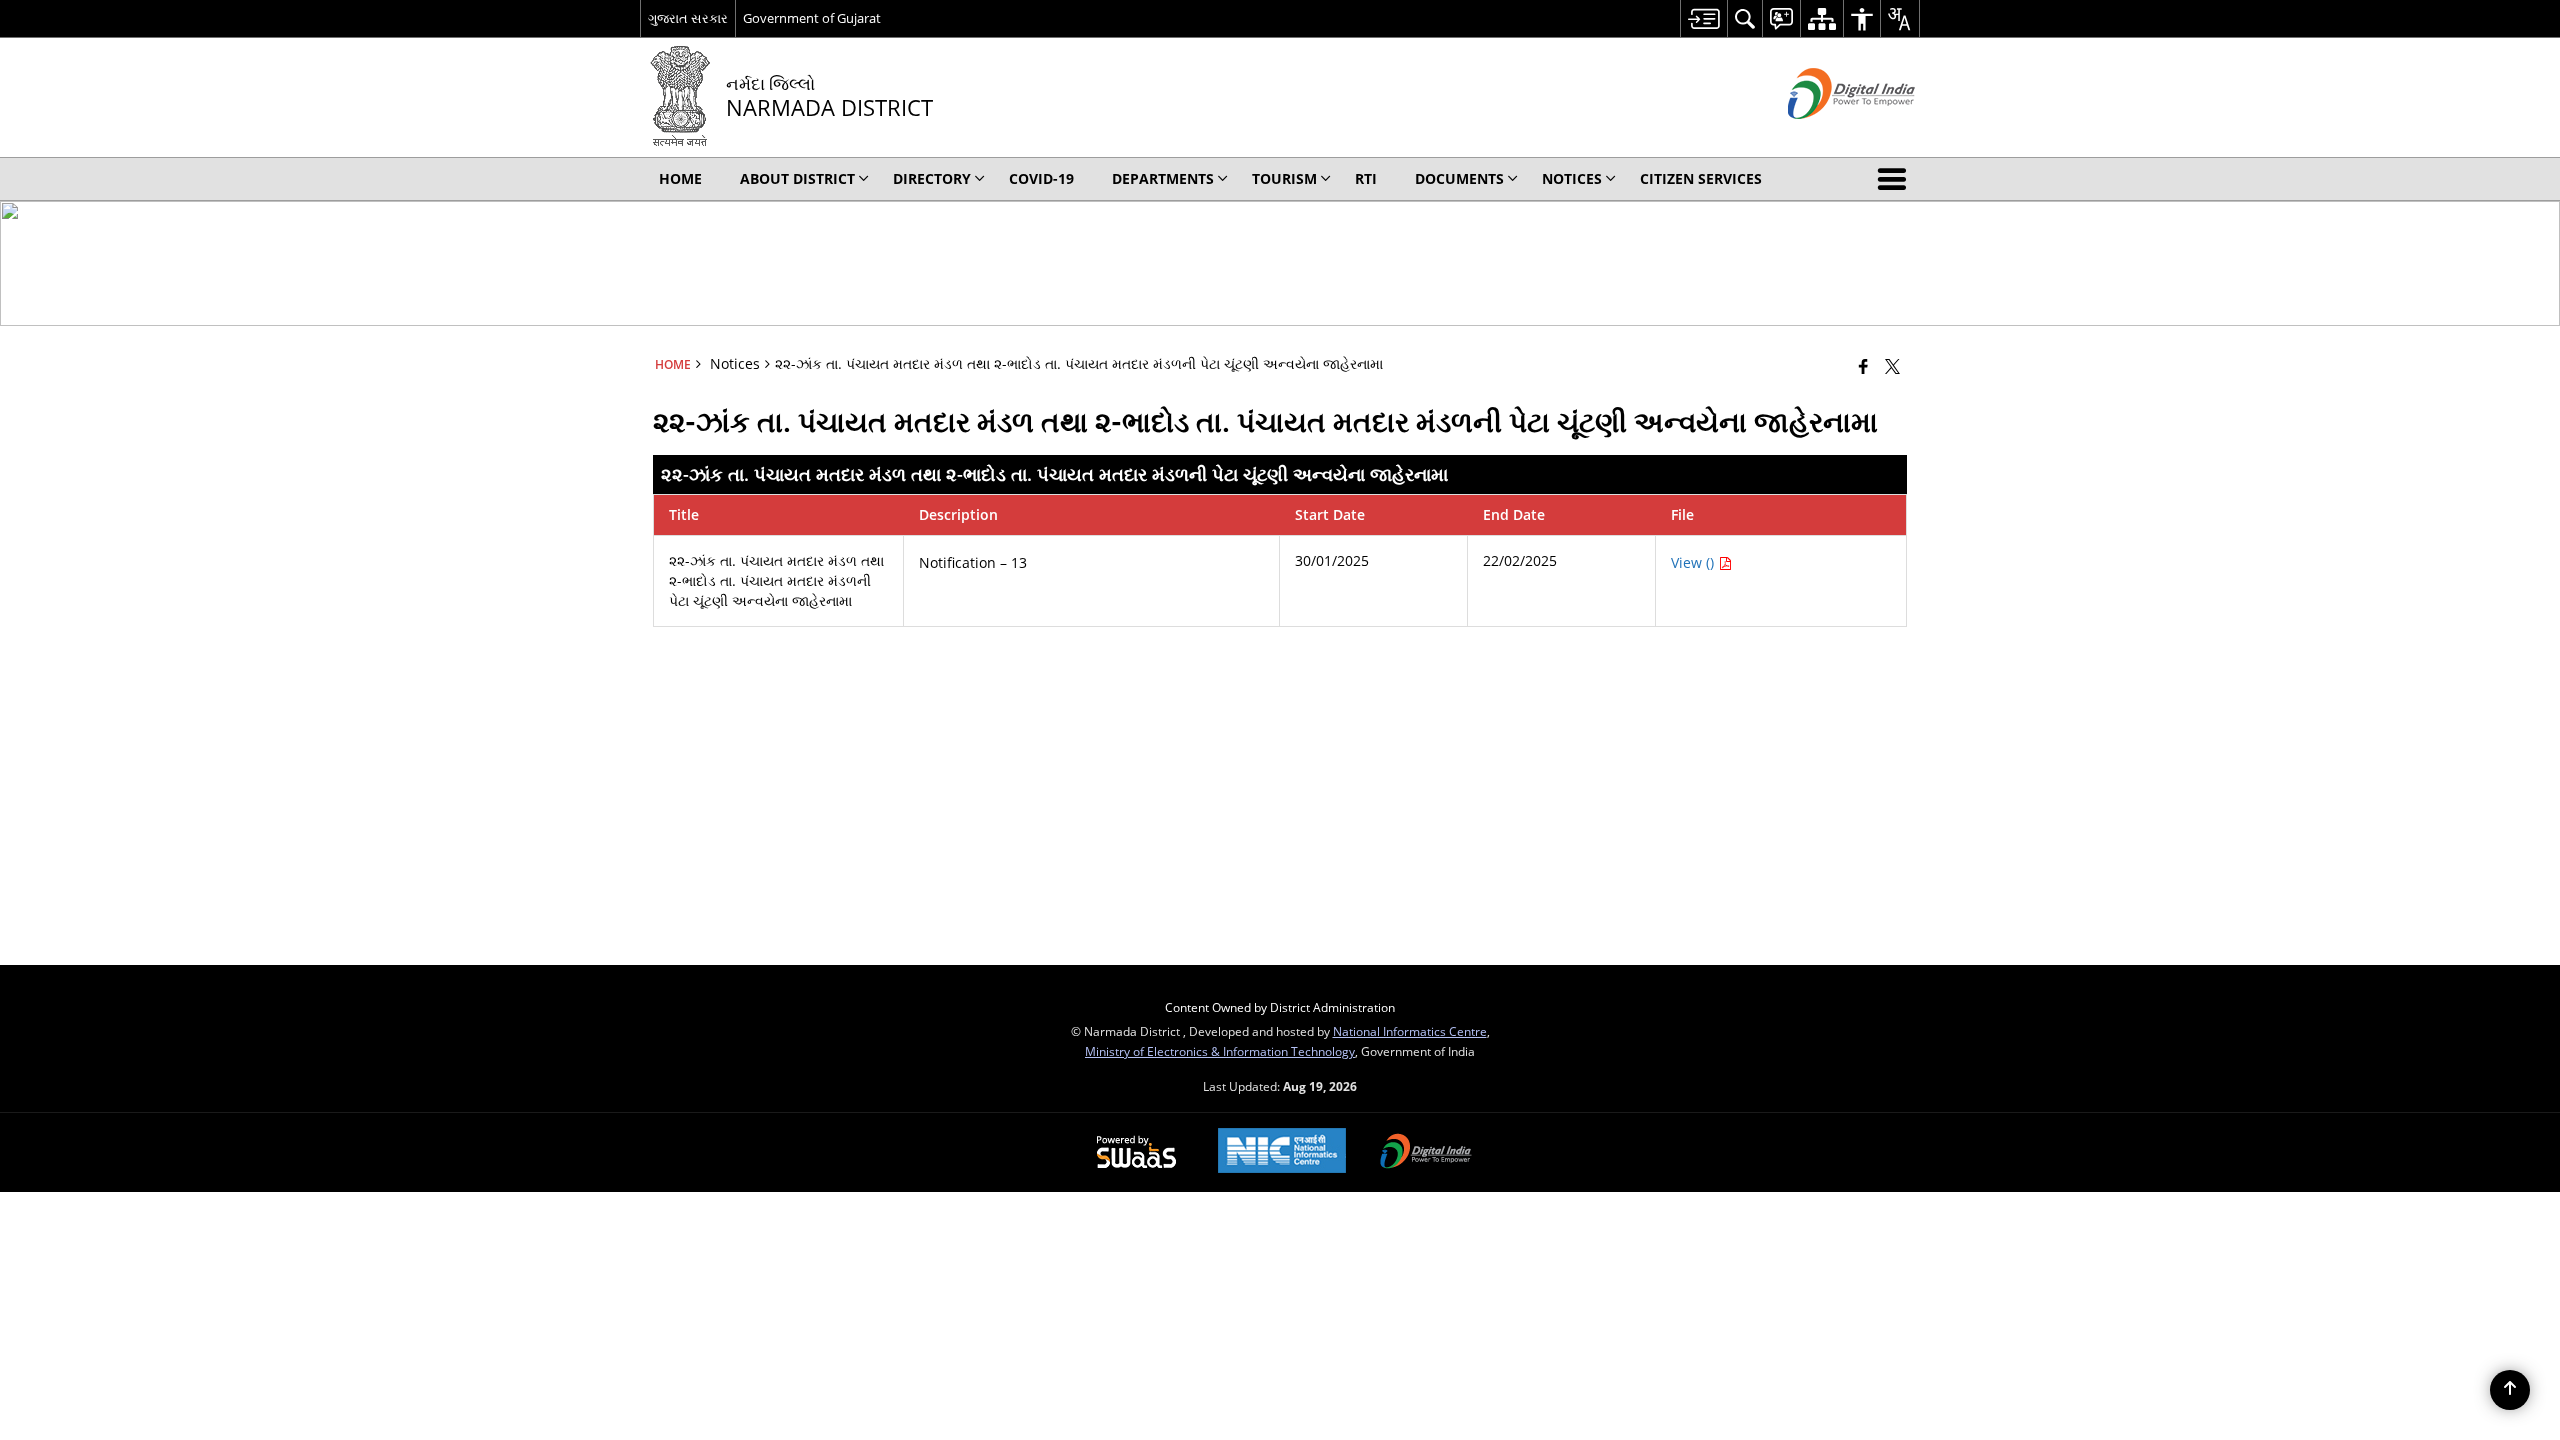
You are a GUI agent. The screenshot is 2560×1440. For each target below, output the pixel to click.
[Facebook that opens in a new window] (1863, 366)
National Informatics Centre (1410, 1031)
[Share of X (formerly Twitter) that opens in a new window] (1892, 366)
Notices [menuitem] (1572, 178)
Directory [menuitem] (932, 178)
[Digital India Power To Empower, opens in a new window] (1426, 1153)
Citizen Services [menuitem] (1701, 178)
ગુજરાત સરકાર (688, 18)
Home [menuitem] (680, 178)
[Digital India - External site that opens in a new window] (1826, 135)
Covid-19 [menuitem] (1041, 178)
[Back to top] (2510, 1390)
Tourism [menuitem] (1284, 178)
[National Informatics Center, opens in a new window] (1282, 1152)
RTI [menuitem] (1366, 178)
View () (1694, 562)
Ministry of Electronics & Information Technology (1220, 1051)
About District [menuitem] (797, 178)
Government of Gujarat (812, 18)
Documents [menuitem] (1459, 178)
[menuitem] (1703, 18)
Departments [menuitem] (1163, 178)
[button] (1896, 179)
